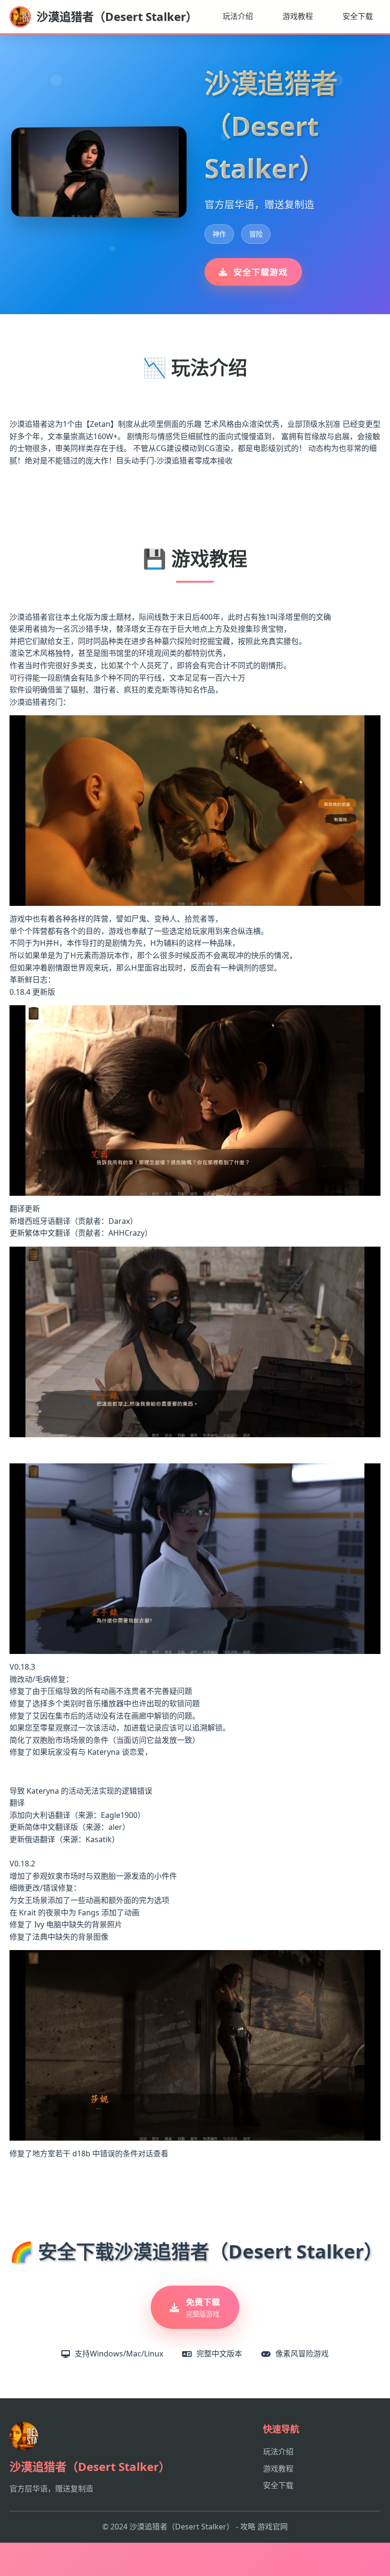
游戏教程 (298, 16)
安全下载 (358, 16)
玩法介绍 (238, 16)
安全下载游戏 (261, 272)
